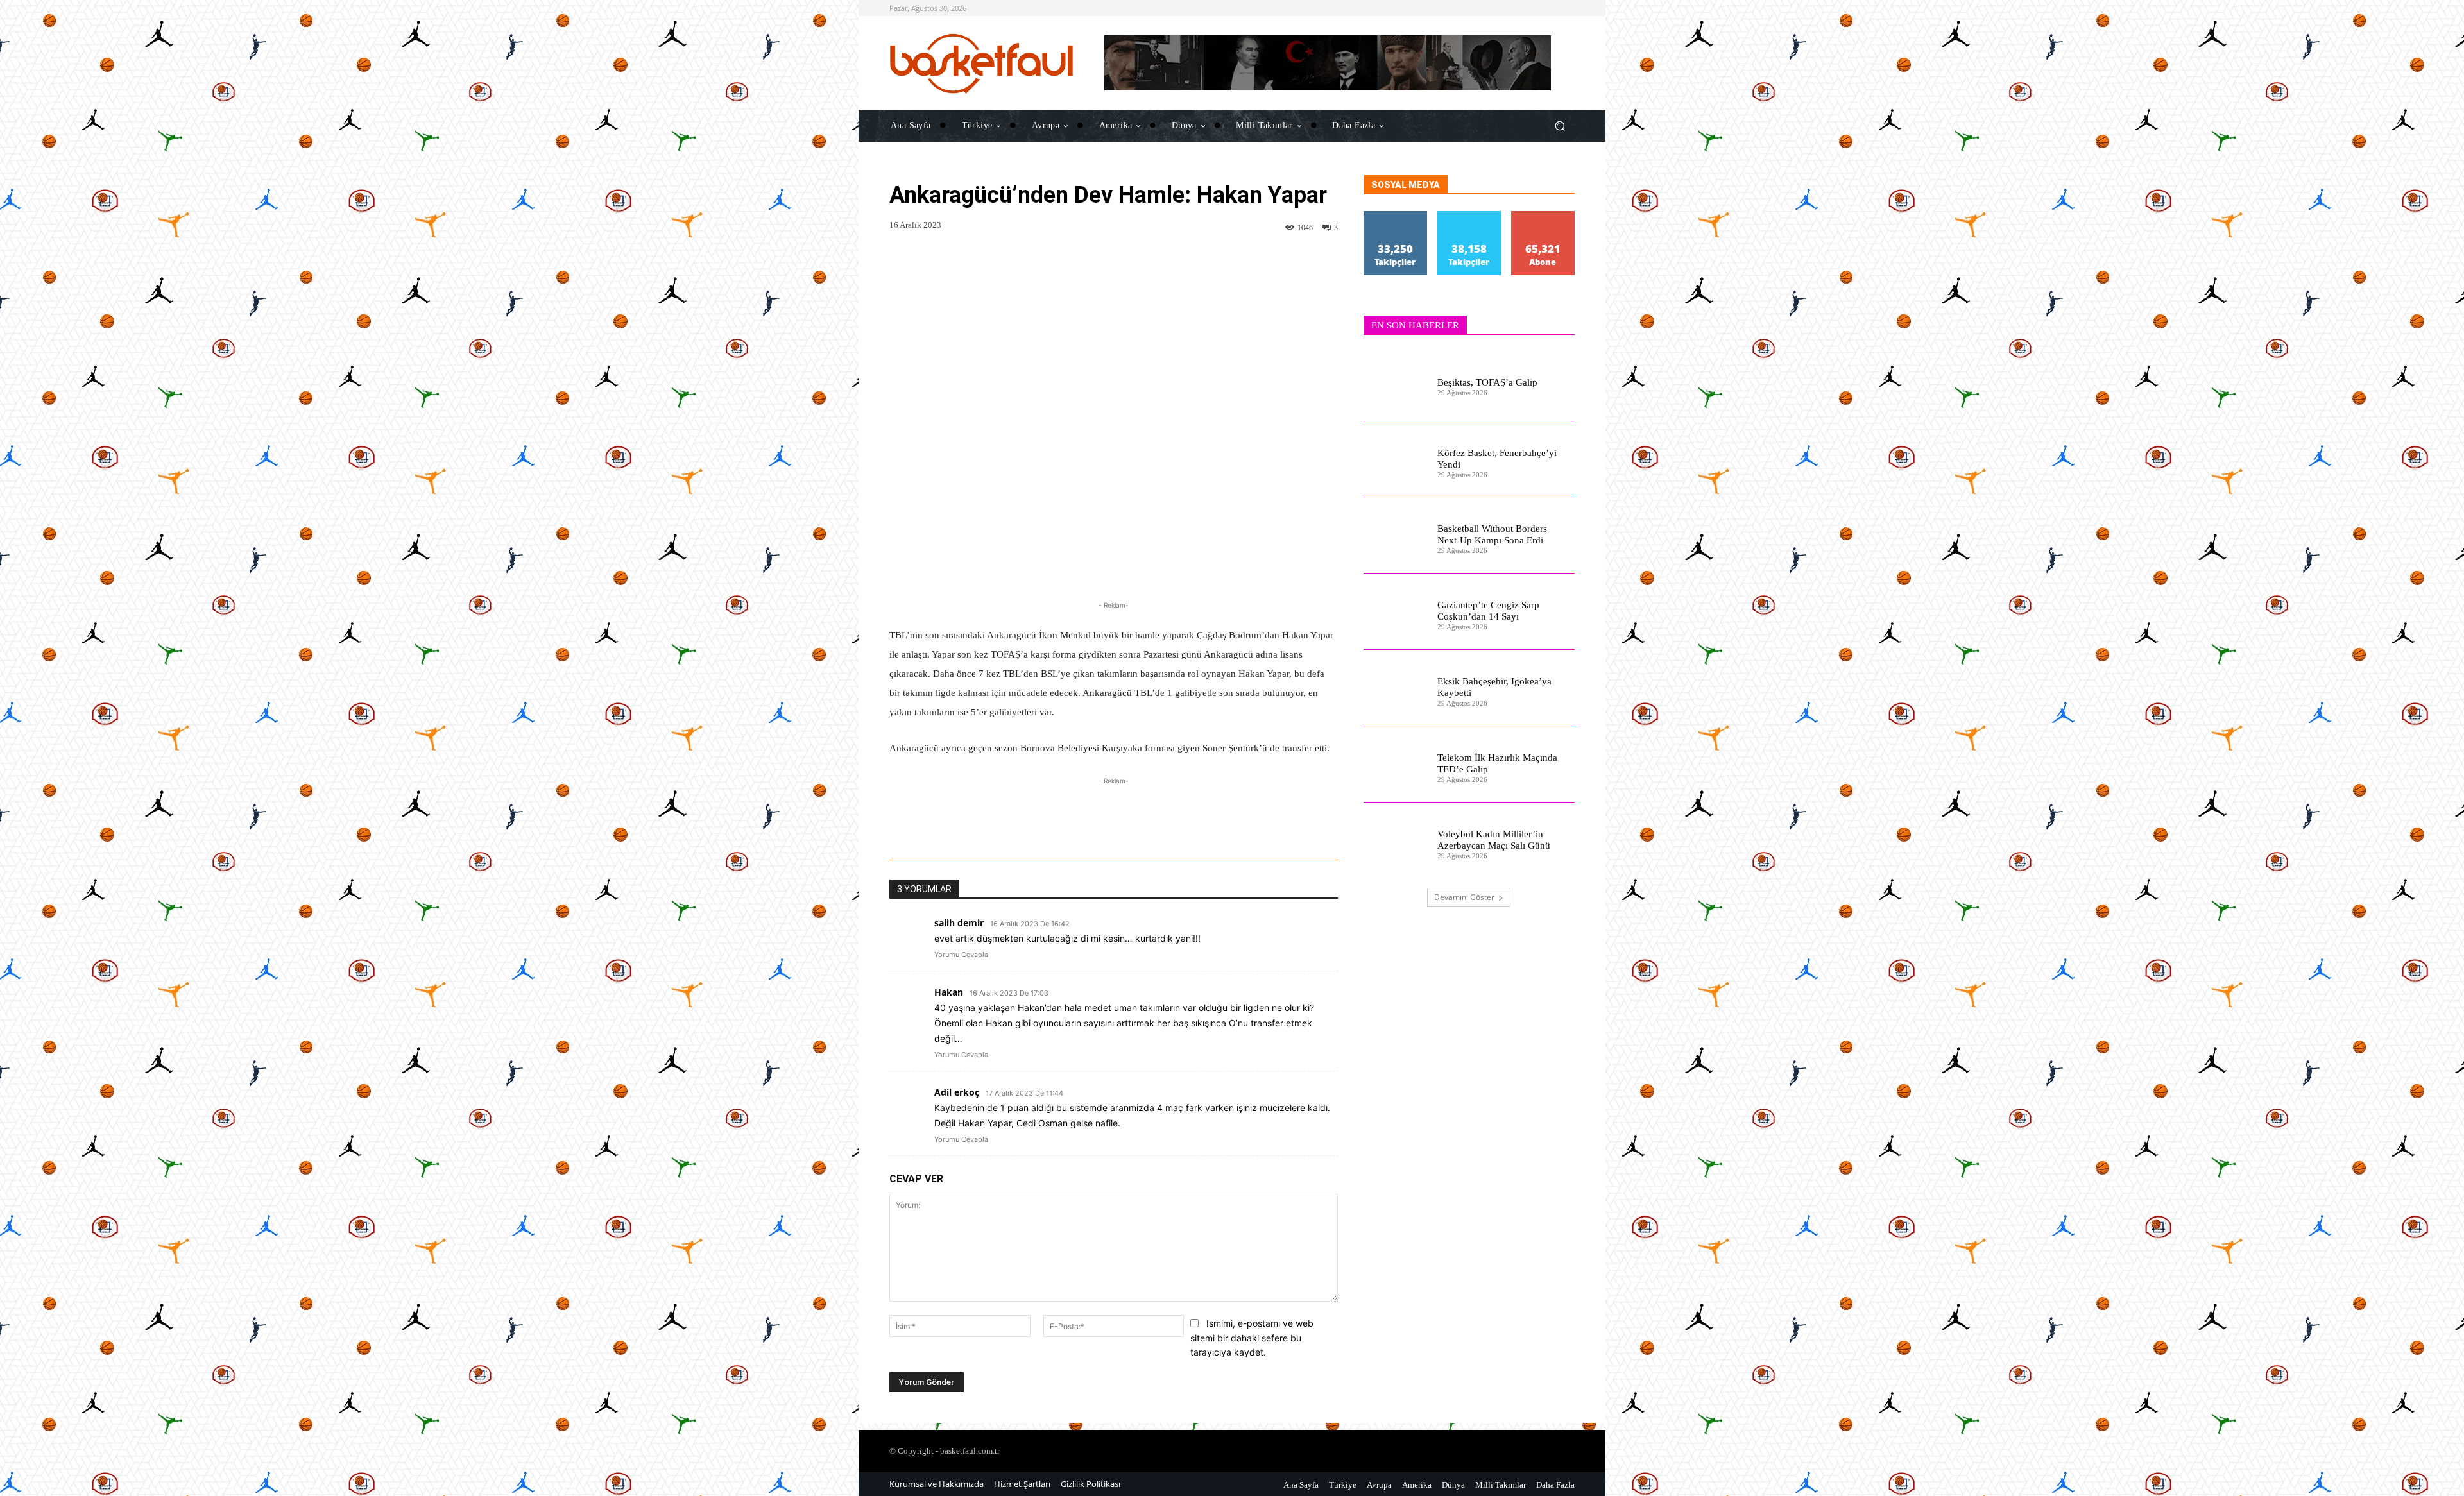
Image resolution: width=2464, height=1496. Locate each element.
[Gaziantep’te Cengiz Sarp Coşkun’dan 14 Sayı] (1395, 612)
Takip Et (1396, 216)
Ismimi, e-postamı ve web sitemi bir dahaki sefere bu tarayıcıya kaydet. (1252, 1338)
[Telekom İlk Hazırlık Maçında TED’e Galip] (1395, 764)
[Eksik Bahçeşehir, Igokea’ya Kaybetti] (1395, 688)
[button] (1560, 125)
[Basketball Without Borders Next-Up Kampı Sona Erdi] (1395, 535)
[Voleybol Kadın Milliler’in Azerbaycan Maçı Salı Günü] (1395, 841)
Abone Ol (1543, 216)
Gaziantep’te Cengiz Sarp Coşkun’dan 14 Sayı (1488, 611)
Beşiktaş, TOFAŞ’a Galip (1487, 382)
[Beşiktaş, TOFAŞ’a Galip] (1395, 383)
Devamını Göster (1464, 897)
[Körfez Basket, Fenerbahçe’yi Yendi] (1395, 460)
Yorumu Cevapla (961, 955)
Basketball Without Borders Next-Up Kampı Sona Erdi (1492, 534)
